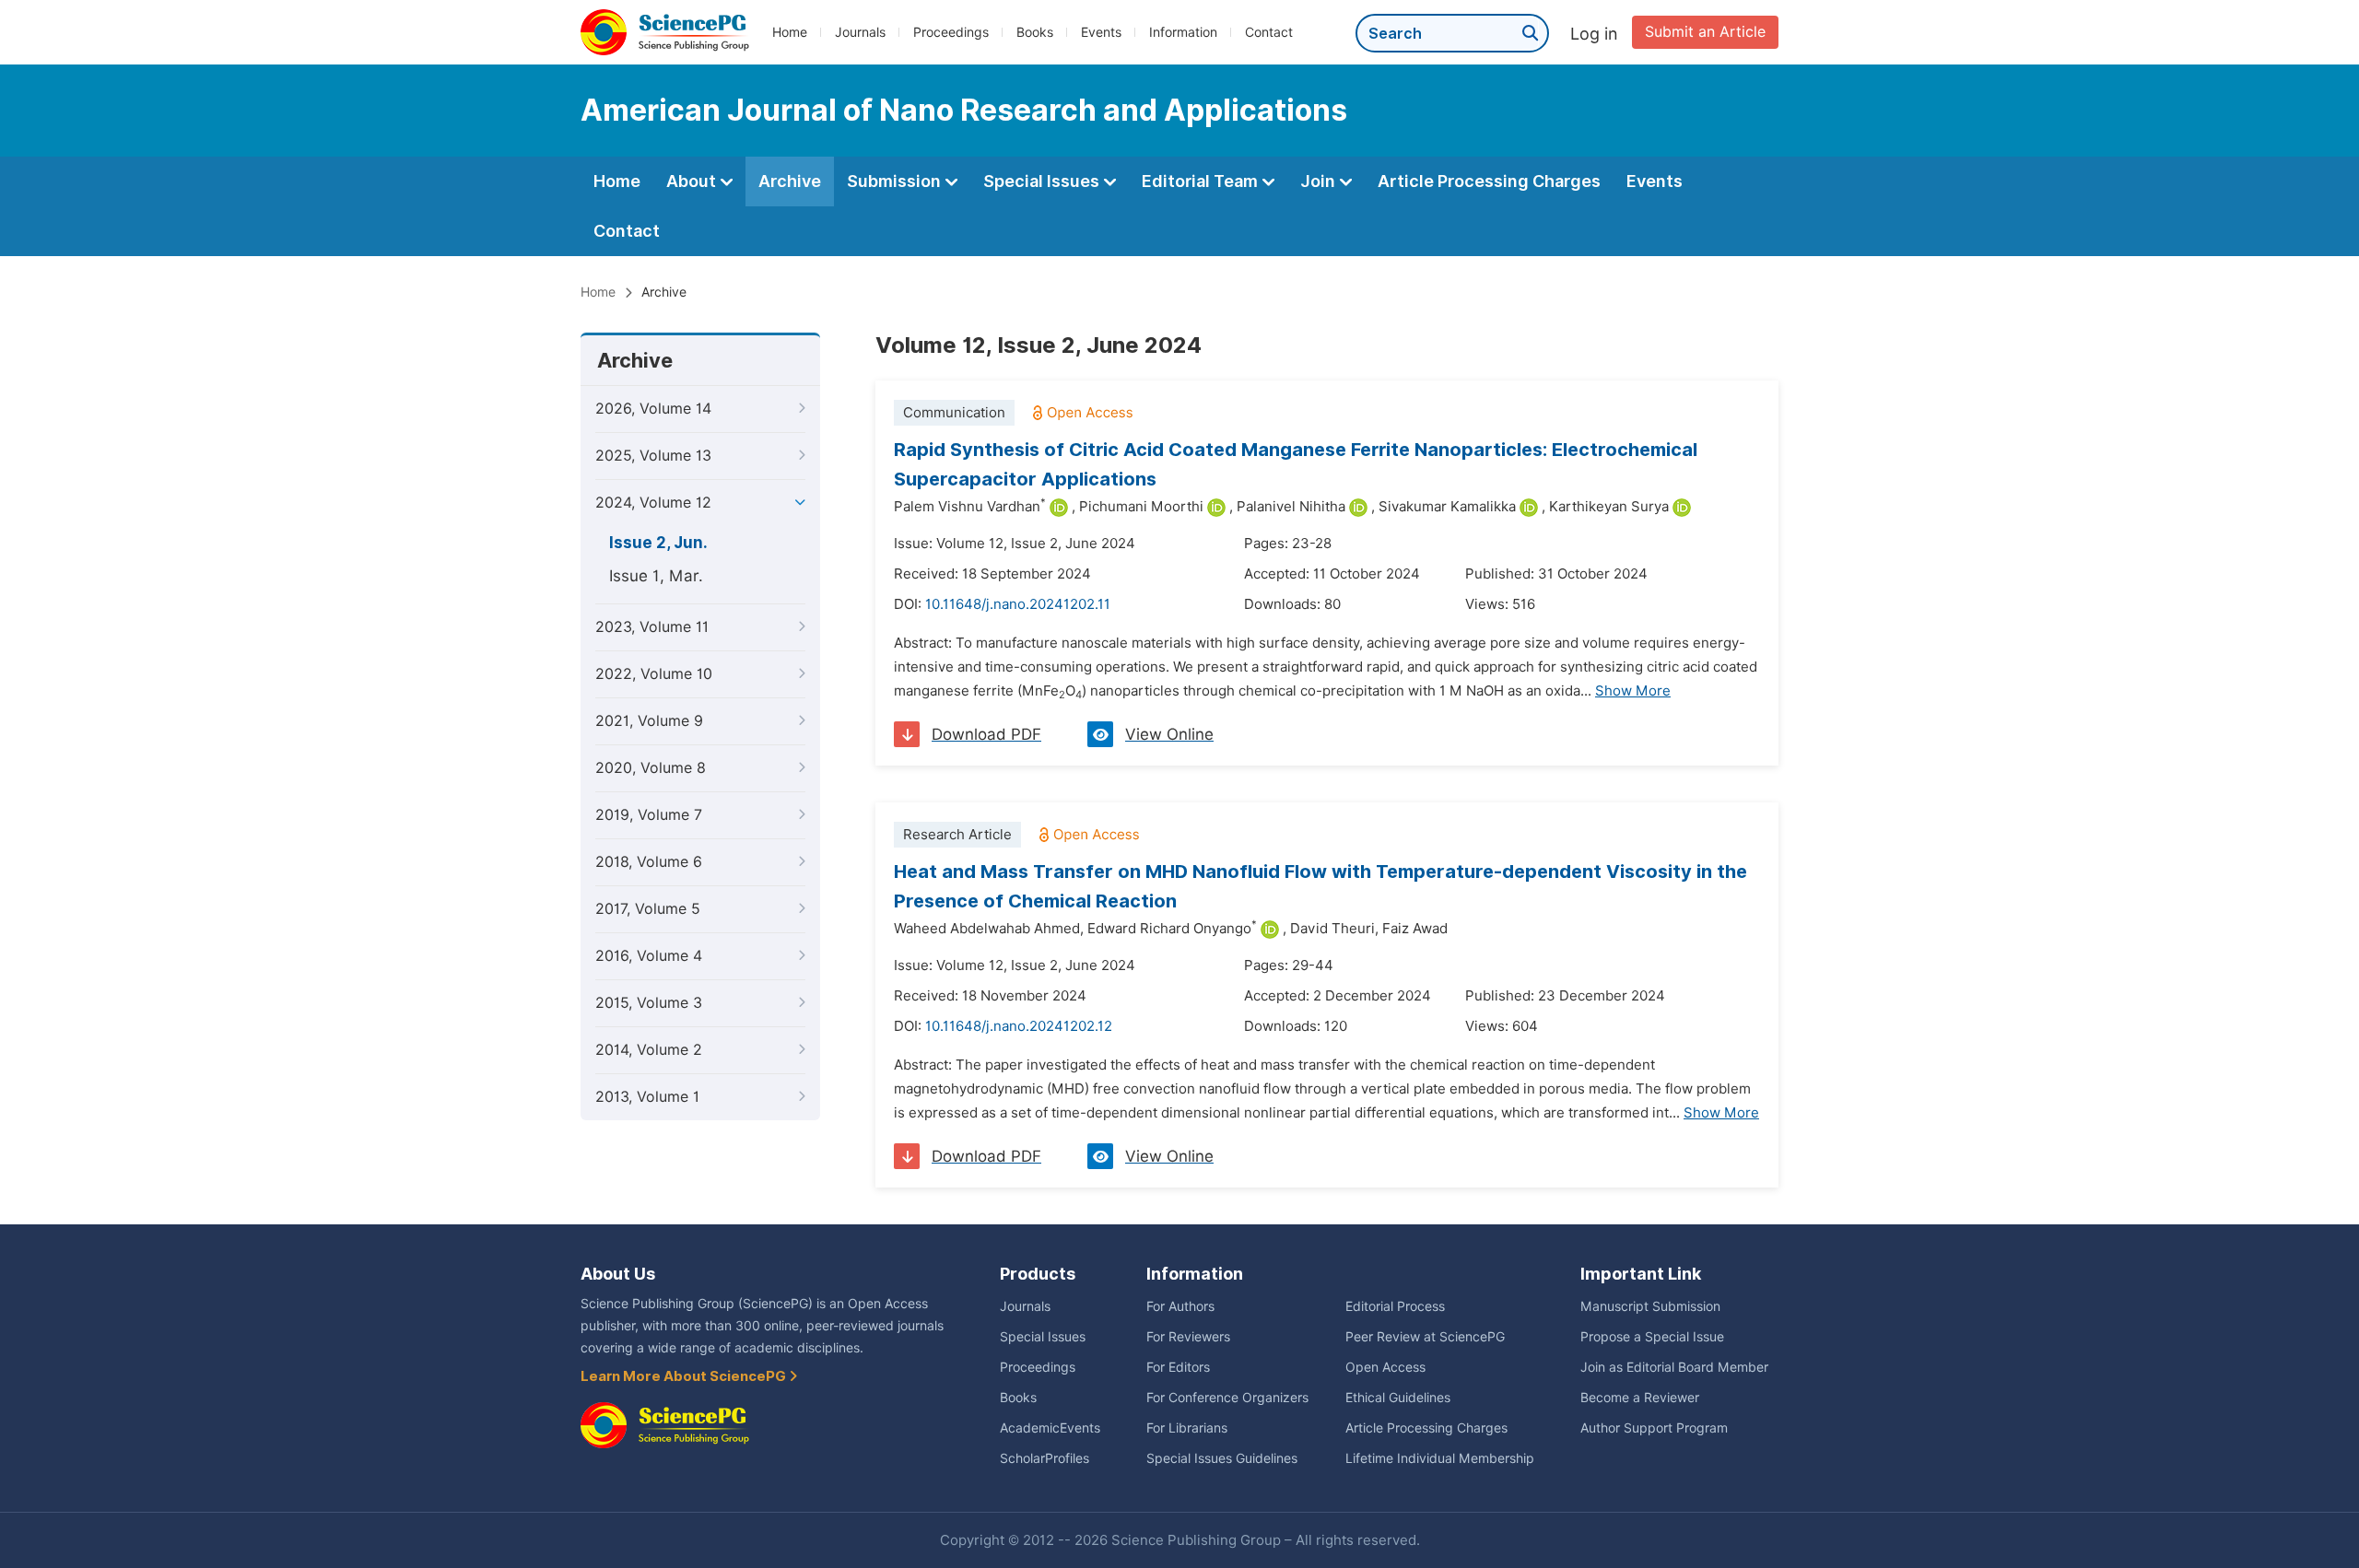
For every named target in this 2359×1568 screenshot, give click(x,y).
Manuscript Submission (1650, 1306)
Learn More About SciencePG (685, 1376)
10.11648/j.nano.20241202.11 (1018, 604)
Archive (790, 181)
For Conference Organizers (1227, 1398)
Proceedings (951, 32)
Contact (1269, 32)
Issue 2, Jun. (658, 543)
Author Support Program (1654, 1428)
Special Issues (1043, 181)
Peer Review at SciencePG (1425, 1337)
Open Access (1385, 1367)
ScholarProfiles (1045, 1458)
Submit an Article (1705, 32)
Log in (1594, 34)
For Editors (1178, 1367)
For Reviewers (1188, 1337)
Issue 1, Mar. (656, 576)
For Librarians (1187, 1428)
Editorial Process (1395, 1306)
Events (1101, 32)
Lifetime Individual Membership (1440, 1458)
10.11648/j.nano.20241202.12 (1019, 1026)
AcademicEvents (1050, 1428)
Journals (860, 32)
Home (790, 32)
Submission (896, 181)
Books (1035, 32)
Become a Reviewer (1640, 1398)
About (693, 181)
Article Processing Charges (1489, 181)
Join (1320, 181)
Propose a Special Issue (1652, 1337)
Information (1183, 32)
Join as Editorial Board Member (1674, 1367)
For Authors (1180, 1306)
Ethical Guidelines (1398, 1398)
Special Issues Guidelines (1222, 1458)
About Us (618, 1274)
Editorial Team (1202, 181)
